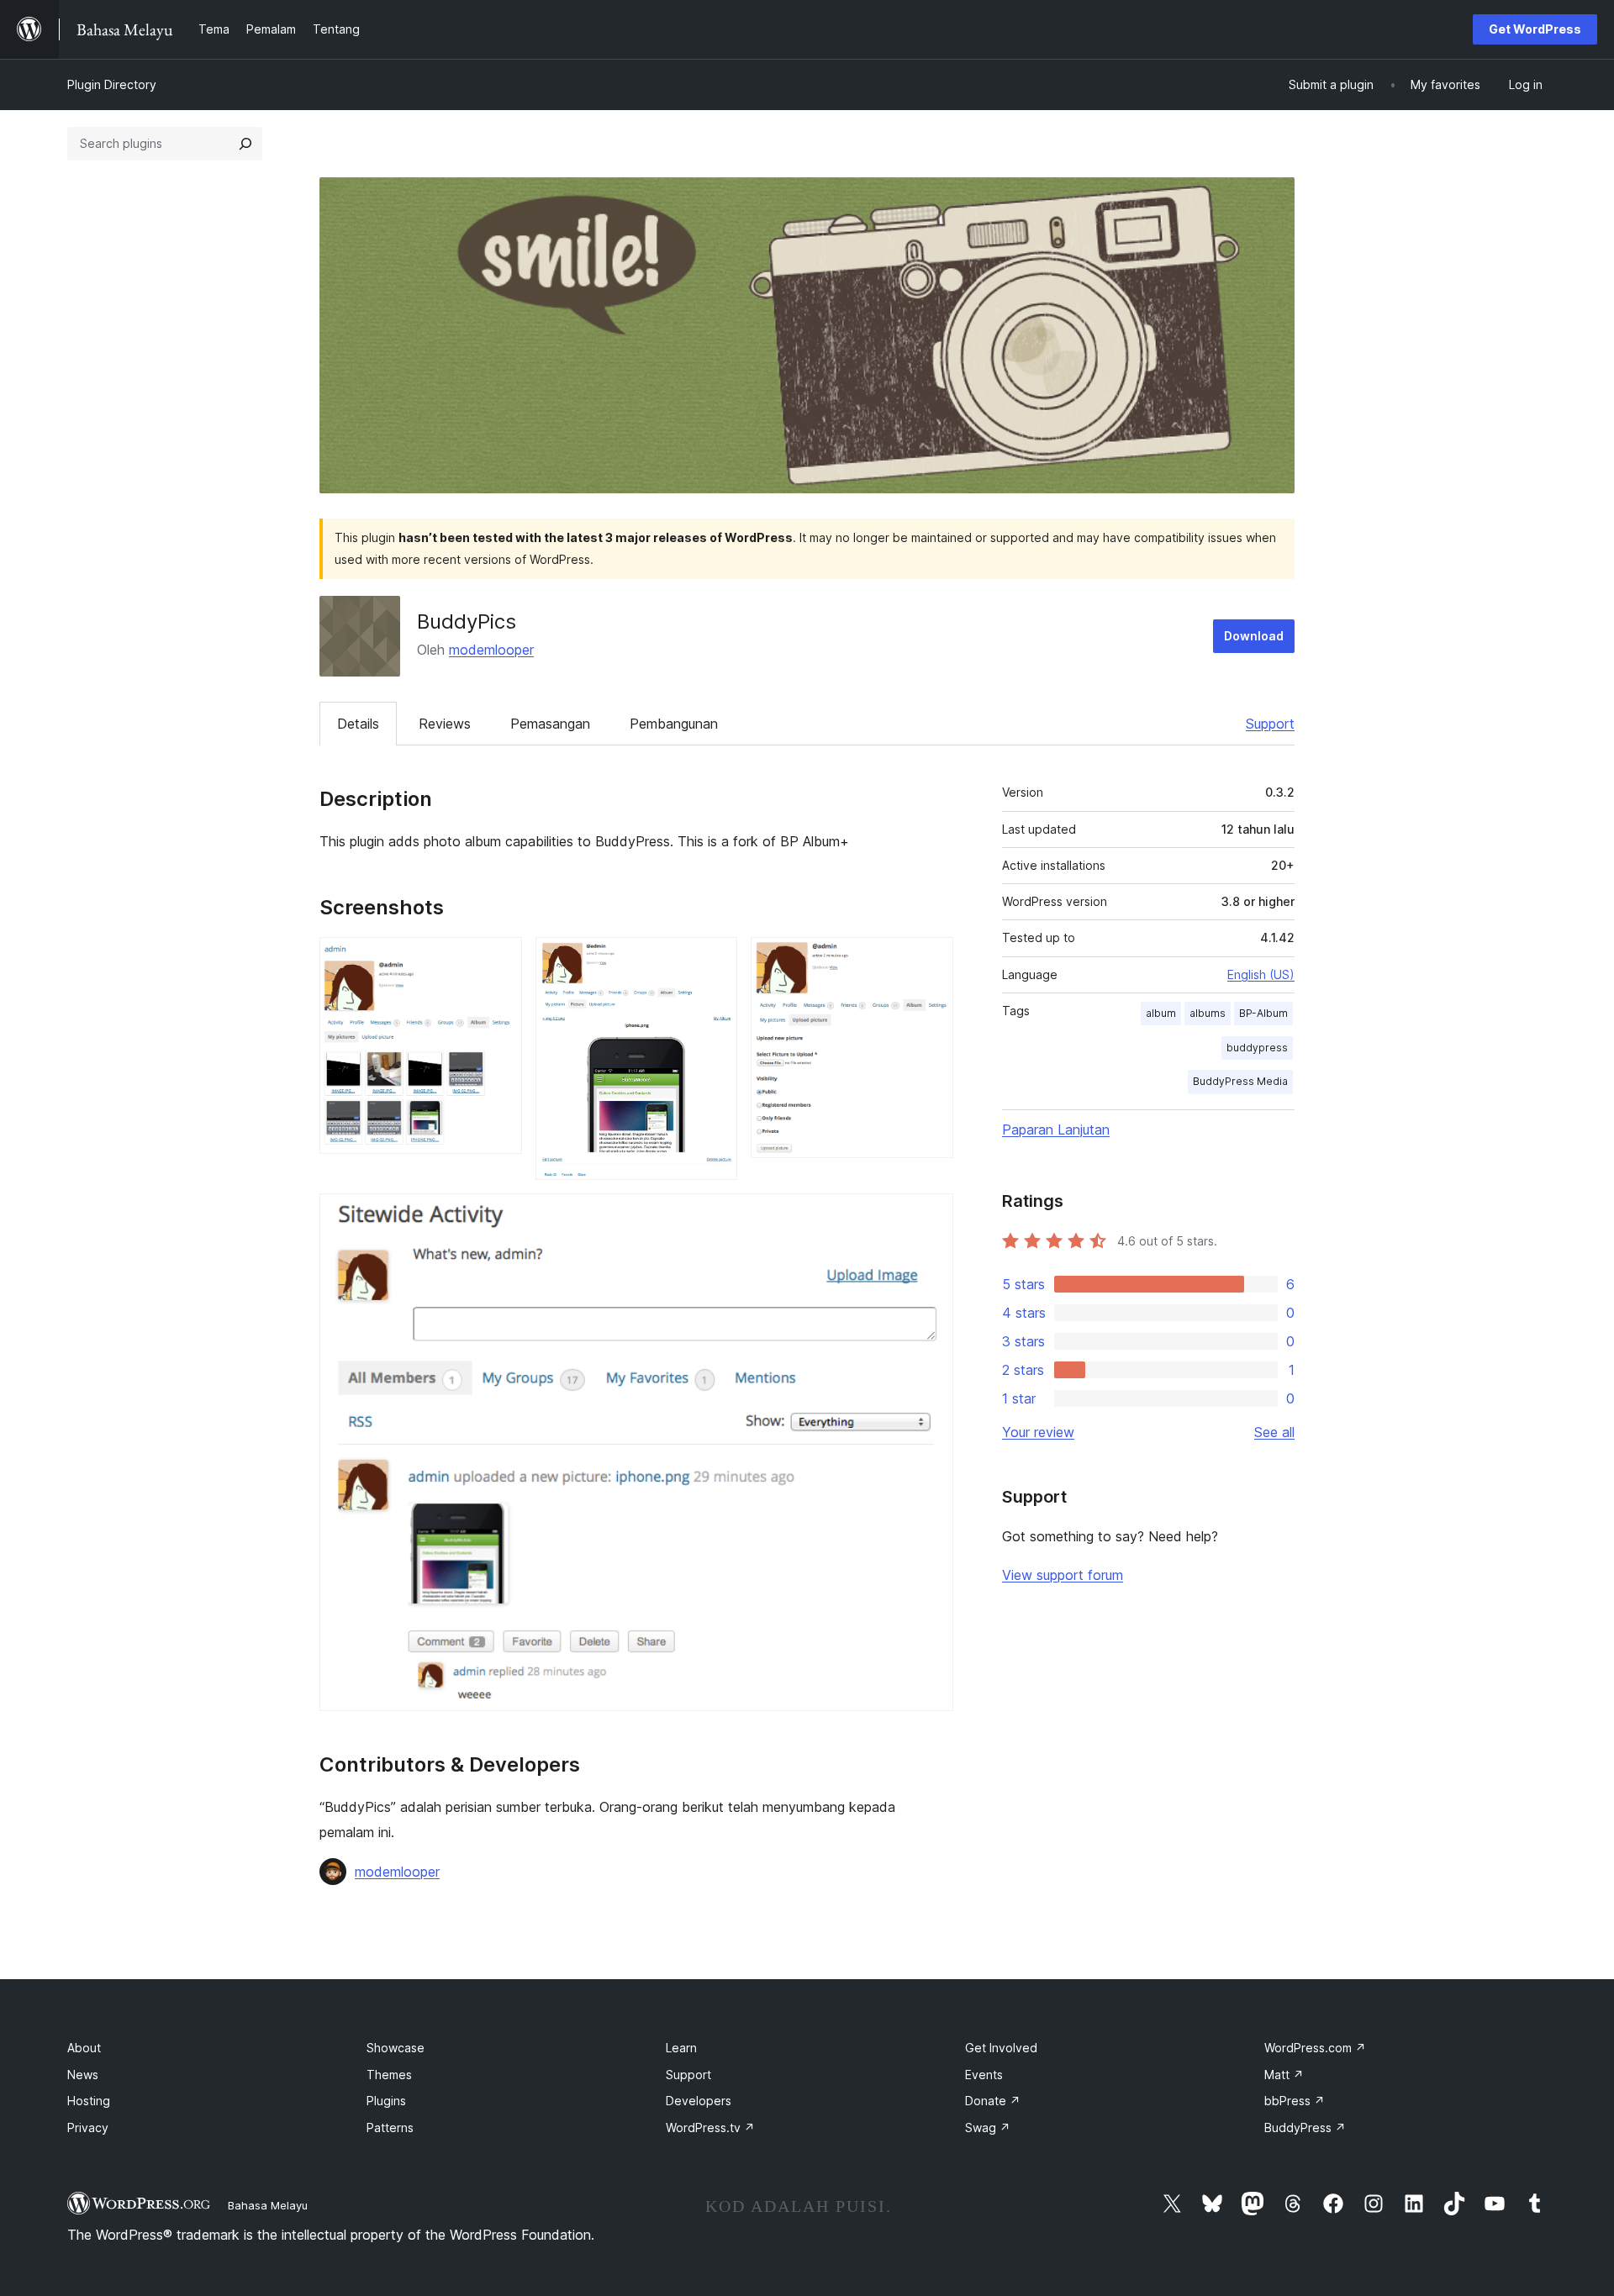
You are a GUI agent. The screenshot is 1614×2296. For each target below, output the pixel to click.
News (83, 2075)
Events (984, 2075)
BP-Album (1263, 1013)
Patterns (390, 2127)
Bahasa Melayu (268, 2205)
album (1161, 1013)
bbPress (1295, 2101)
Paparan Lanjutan (1056, 1130)
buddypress (1257, 1048)
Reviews (445, 724)
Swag (988, 2127)
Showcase (396, 2048)
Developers (699, 2101)
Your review (1038, 1432)
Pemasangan (550, 724)
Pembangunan (674, 724)
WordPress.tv (710, 2127)
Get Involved (1001, 2048)
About (84, 2048)
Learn (681, 2048)
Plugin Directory (112, 84)
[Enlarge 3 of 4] (931, 960)
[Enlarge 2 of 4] (715, 960)
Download (1254, 636)
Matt (1284, 2075)
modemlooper (491, 650)
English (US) (1261, 974)
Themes (389, 2075)
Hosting (89, 2101)
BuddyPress (1305, 2127)
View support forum (1063, 1575)
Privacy (88, 2127)
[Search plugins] (245, 144)
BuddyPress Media (1240, 1081)
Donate (993, 2101)
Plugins (386, 2101)
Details (358, 724)
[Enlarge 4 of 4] (931, 1216)
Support (1270, 724)
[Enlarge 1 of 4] (499, 960)
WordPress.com (1315, 2048)
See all (1274, 1432)
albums (1208, 1013)
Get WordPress (1535, 29)
